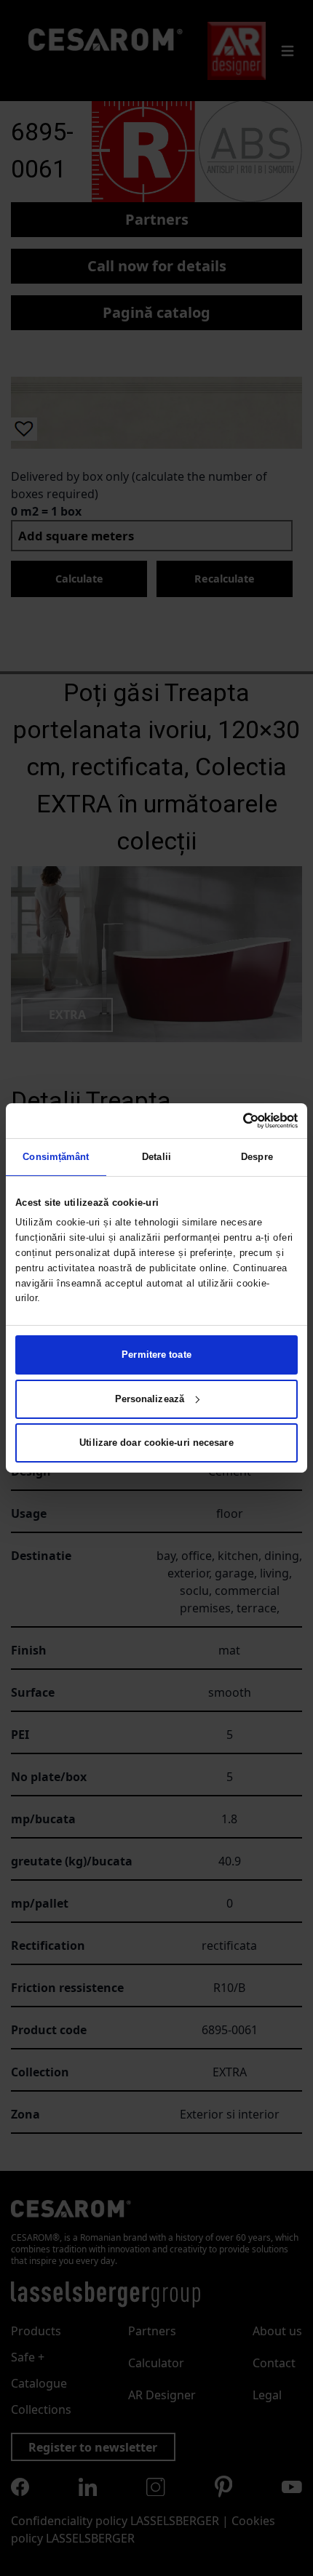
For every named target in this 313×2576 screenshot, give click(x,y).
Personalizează (150, 1399)
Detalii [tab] (156, 1157)
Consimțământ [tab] (56, 1157)
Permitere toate (156, 1355)
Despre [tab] (257, 1157)
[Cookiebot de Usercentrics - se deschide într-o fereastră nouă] (234, 1121)
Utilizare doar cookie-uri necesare (156, 1443)
